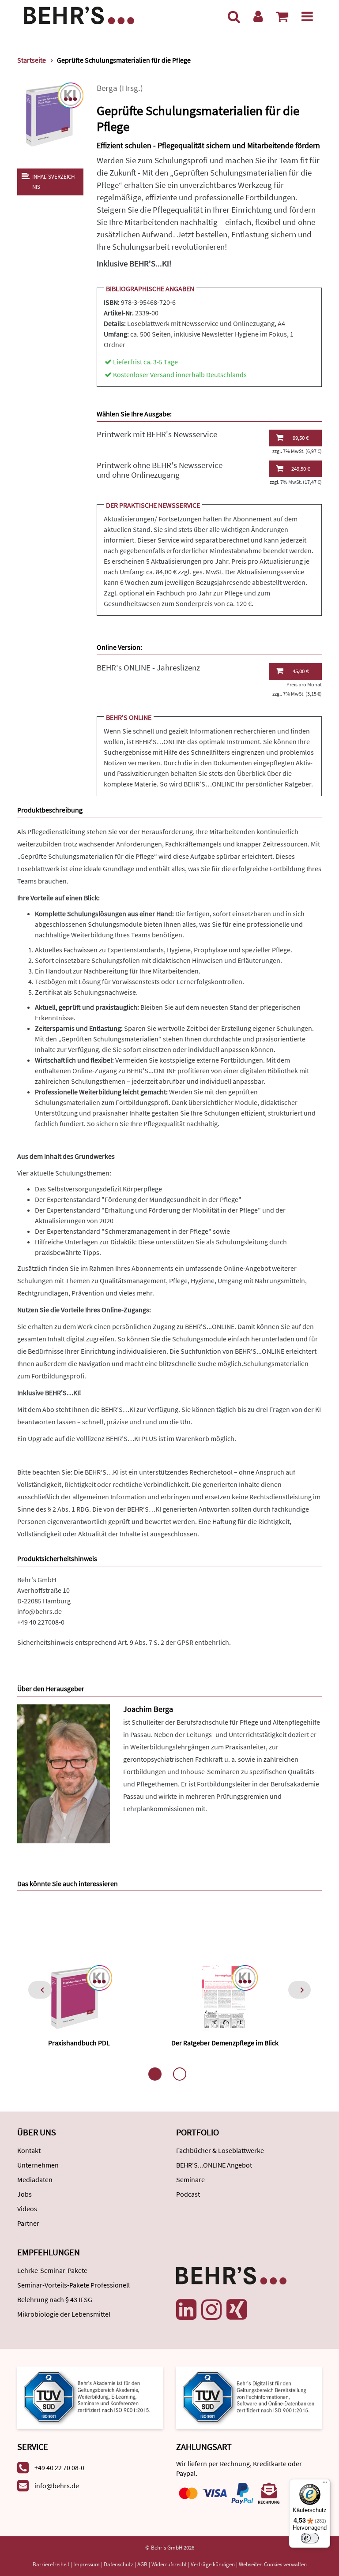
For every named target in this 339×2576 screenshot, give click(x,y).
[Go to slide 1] (155, 2074)
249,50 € (301, 469)
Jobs (24, 2194)
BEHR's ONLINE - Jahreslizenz (148, 668)
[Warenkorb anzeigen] (282, 16)
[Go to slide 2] (180, 2074)
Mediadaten (35, 2179)
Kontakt (29, 2150)
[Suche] (234, 16)
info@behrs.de (40, 1611)
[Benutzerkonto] (258, 16)
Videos (27, 2209)
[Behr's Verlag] (79, 14)
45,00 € (301, 671)
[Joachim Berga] (64, 1773)
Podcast (188, 2194)
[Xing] (237, 2310)
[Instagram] (211, 2310)
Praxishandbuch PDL (79, 2043)
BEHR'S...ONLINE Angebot (214, 2165)
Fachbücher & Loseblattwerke (220, 2150)
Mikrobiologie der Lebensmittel (64, 2314)
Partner (28, 2223)
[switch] (310, 2538)
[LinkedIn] (186, 2310)
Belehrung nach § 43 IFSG (55, 2299)
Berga (107, 88)
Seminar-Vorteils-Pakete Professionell (73, 2285)
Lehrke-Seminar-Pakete (52, 2270)
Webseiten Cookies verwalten (273, 2564)
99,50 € (301, 438)
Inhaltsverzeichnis (54, 182)
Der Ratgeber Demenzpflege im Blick (225, 2043)
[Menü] (307, 16)
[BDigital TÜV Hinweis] (90, 2397)
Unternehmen (38, 2165)
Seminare (190, 2179)
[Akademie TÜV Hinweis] (249, 2397)
